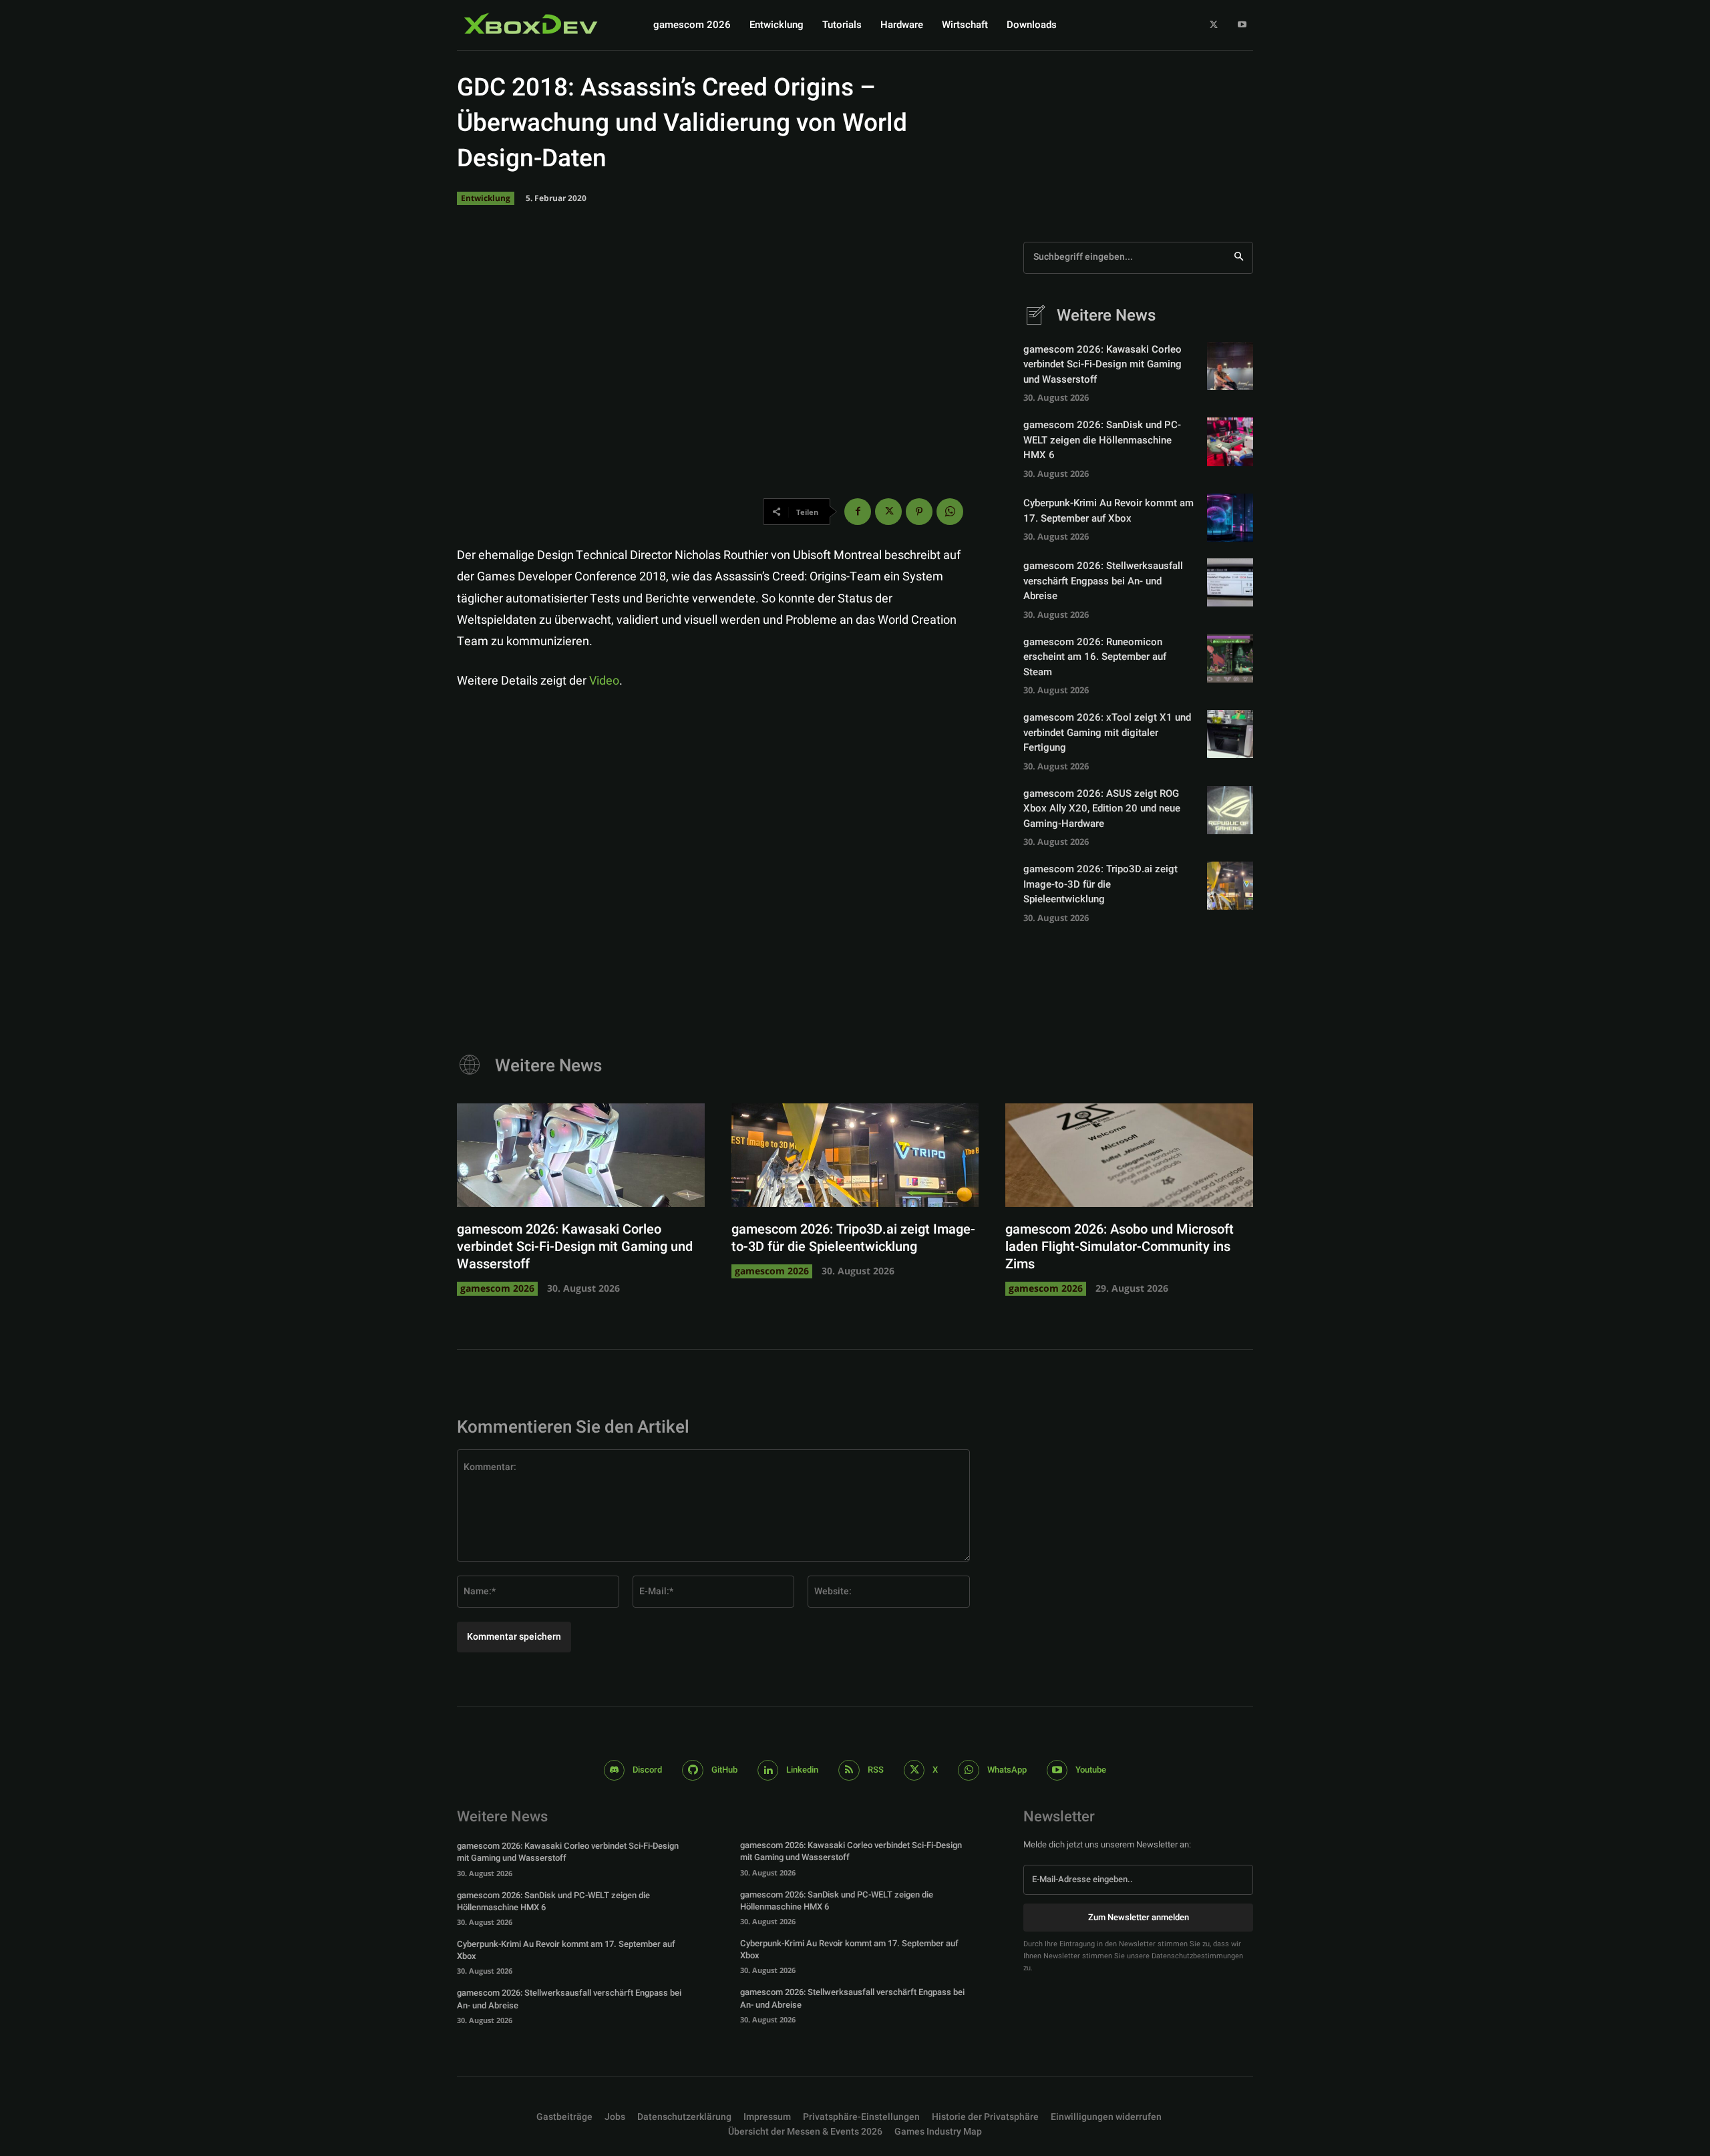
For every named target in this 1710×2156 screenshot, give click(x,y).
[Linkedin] (768, 1771)
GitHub (724, 1770)
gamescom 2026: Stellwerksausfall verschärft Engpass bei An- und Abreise (1103, 581)
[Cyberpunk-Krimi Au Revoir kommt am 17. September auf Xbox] (1230, 518)
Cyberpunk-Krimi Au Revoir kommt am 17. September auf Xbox (1108, 511)
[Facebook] (858, 512)
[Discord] (615, 1771)
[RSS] (849, 1771)
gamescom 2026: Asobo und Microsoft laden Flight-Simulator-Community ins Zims (1120, 1247)
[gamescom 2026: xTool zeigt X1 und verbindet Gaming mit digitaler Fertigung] (1230, 734)
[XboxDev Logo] (531, 23)
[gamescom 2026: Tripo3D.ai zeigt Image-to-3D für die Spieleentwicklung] (1230, 886)
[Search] (1239, 258)
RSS (876, 1770)
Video (604, 681)
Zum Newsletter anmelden (1139, 1917)
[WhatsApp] (950, 512)
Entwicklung (486, 198)
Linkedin (802, 1770)
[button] (861, 2117)
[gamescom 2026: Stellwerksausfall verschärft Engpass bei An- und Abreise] (1230, 582)
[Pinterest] (919, 512)
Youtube (1091, 1770)
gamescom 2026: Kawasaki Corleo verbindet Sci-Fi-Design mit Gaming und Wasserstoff (1102, 364)
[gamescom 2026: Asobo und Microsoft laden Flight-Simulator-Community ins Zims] (1129, 1155)
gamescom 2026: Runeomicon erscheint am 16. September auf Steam (1095, 657)
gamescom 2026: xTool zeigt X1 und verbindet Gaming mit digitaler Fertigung (1107, 732)
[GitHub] (693, 1771)
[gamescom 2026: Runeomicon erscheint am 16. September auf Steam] (1230, 659)
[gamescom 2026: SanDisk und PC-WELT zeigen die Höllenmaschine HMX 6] (1230, 441)
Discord (647, 1770)
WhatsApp (1007, 1770)
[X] (1214, 25)
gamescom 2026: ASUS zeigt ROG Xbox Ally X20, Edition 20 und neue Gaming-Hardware (1102, 808)
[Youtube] (1242, 25)
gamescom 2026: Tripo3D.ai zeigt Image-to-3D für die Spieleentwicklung (1100, 884)
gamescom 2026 (497, 1288)
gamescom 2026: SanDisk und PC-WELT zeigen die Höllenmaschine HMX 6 (1102, 440)
